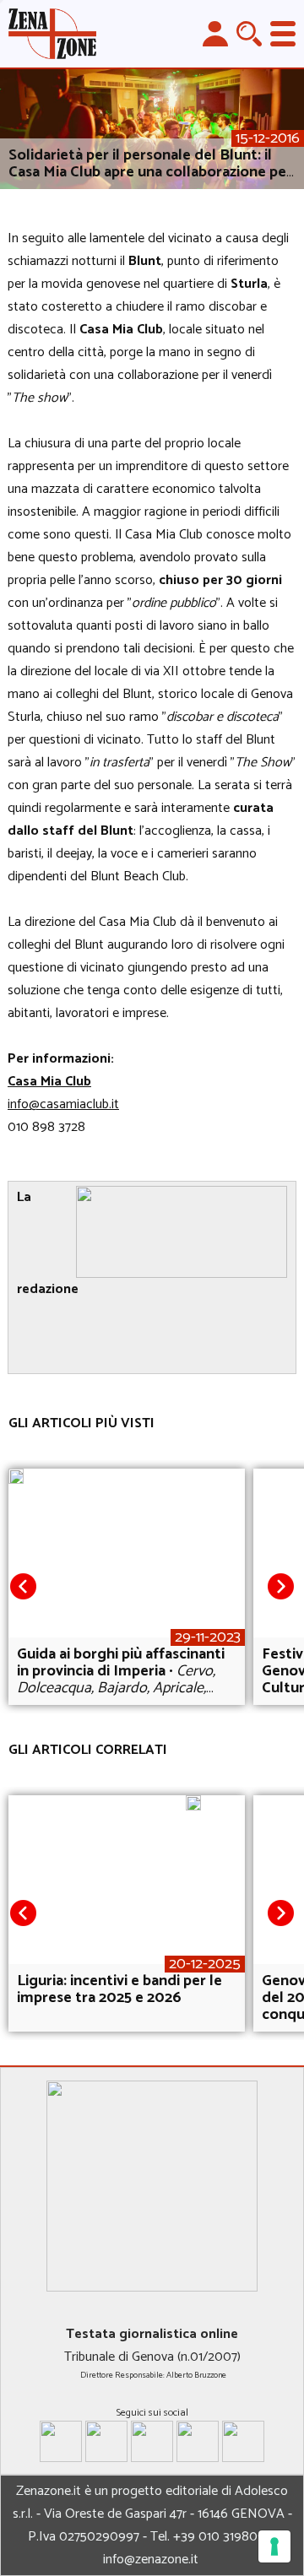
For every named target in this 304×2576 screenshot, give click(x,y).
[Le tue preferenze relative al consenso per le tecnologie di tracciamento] (274, 2546)
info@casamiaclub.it (63, 1104)
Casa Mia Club (49, 1082)
